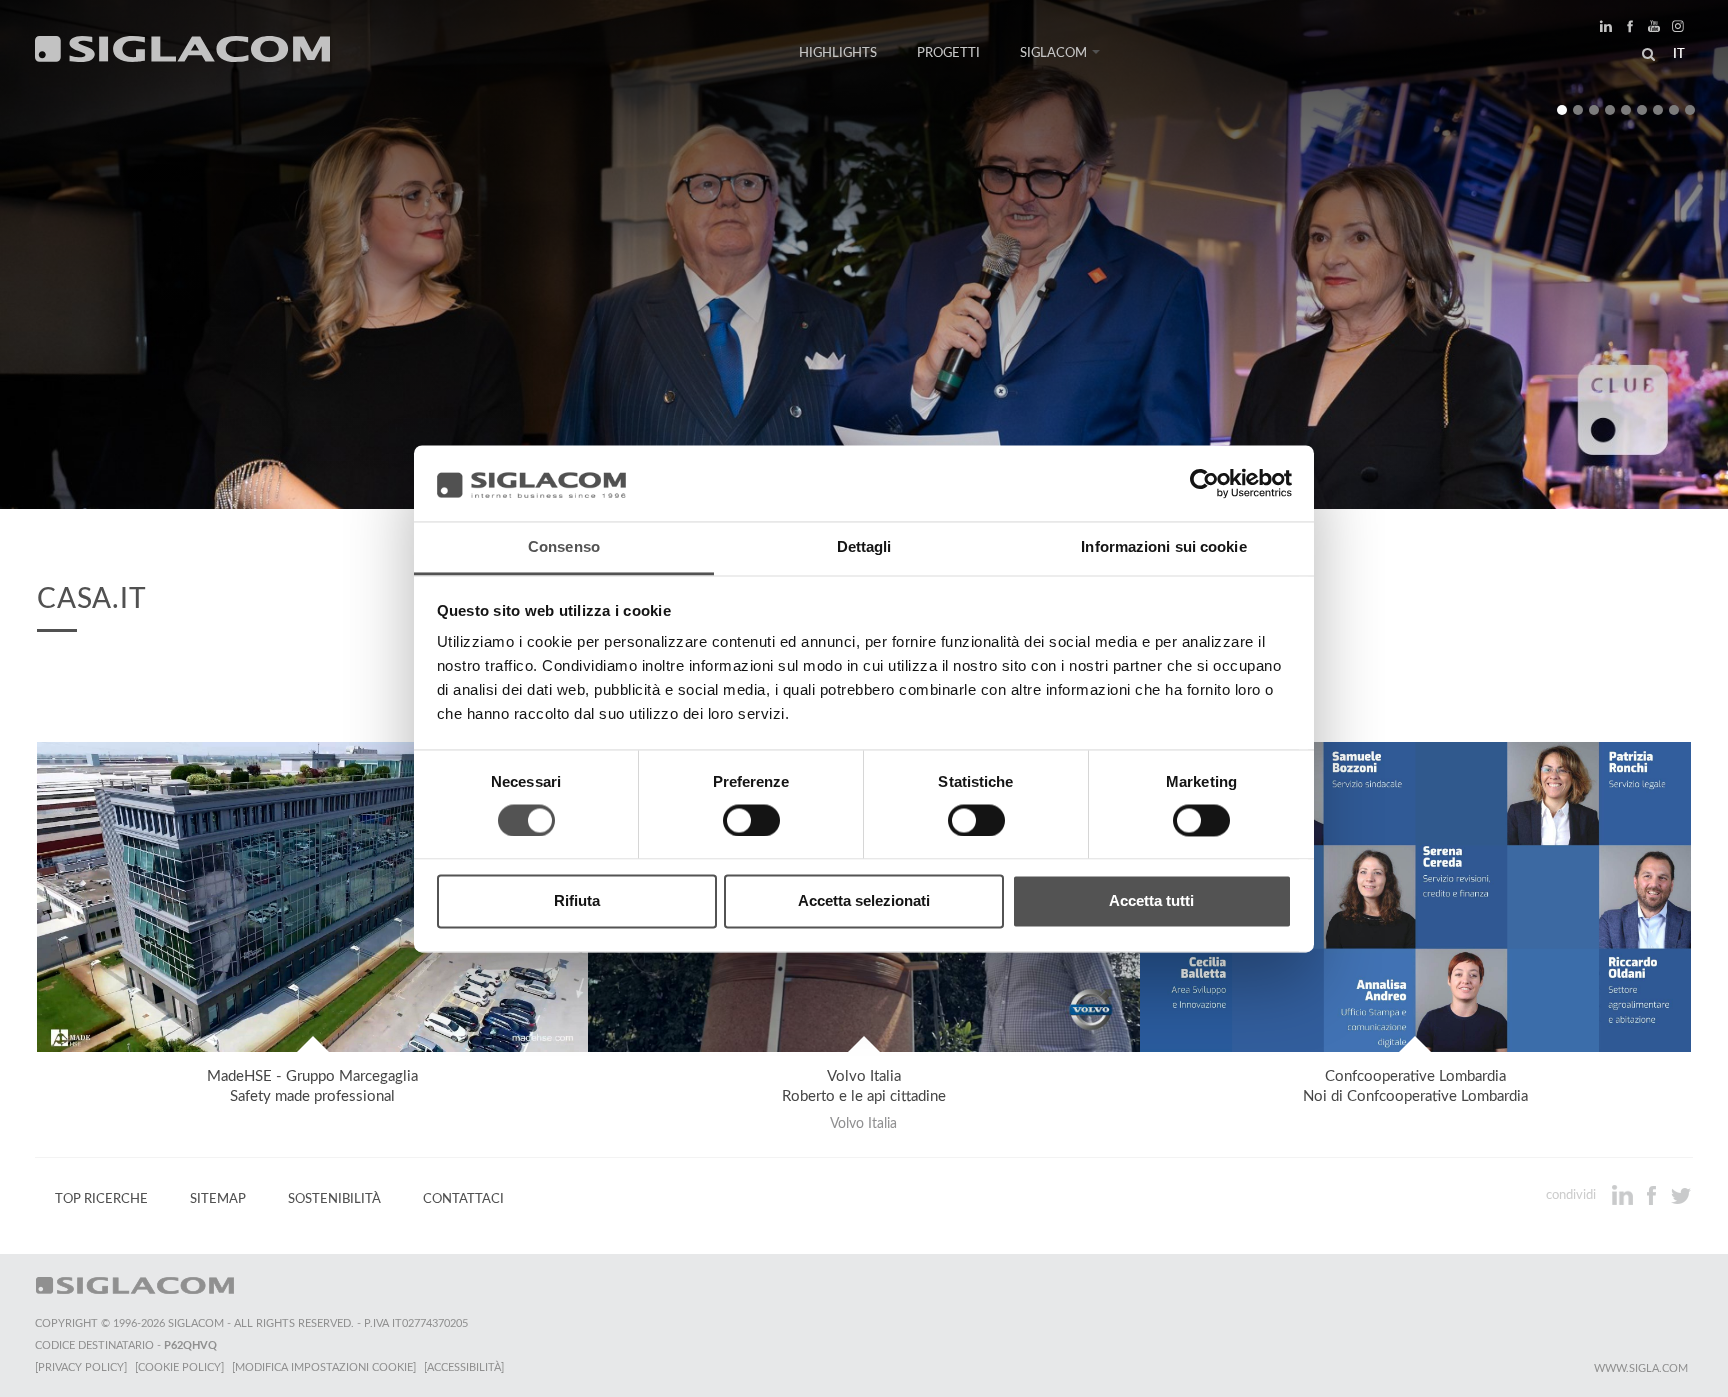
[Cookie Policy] (179, 1367)
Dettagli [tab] (864, 547)
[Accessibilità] (464, 1367)
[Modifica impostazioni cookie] (324, 1367)
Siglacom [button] (1053, 53)
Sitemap (218, 1199)
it (1679, 54)
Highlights (838, 53)
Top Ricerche (101, 1199)
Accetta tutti (1151, 901)
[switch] (751, 820)
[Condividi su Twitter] (1680, 1195)
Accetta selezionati (864, 901)
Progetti (948, 53)
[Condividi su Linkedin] (1624, 1195)
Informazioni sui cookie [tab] (1163, 547)
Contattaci (463, 1199)
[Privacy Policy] (81, 1367)
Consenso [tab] (564, 547)
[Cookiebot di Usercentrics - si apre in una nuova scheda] (1204, 483)
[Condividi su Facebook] (1653, 1195)
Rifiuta (577, 901)
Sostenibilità (334, 1199)
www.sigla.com (1641, 1368)
